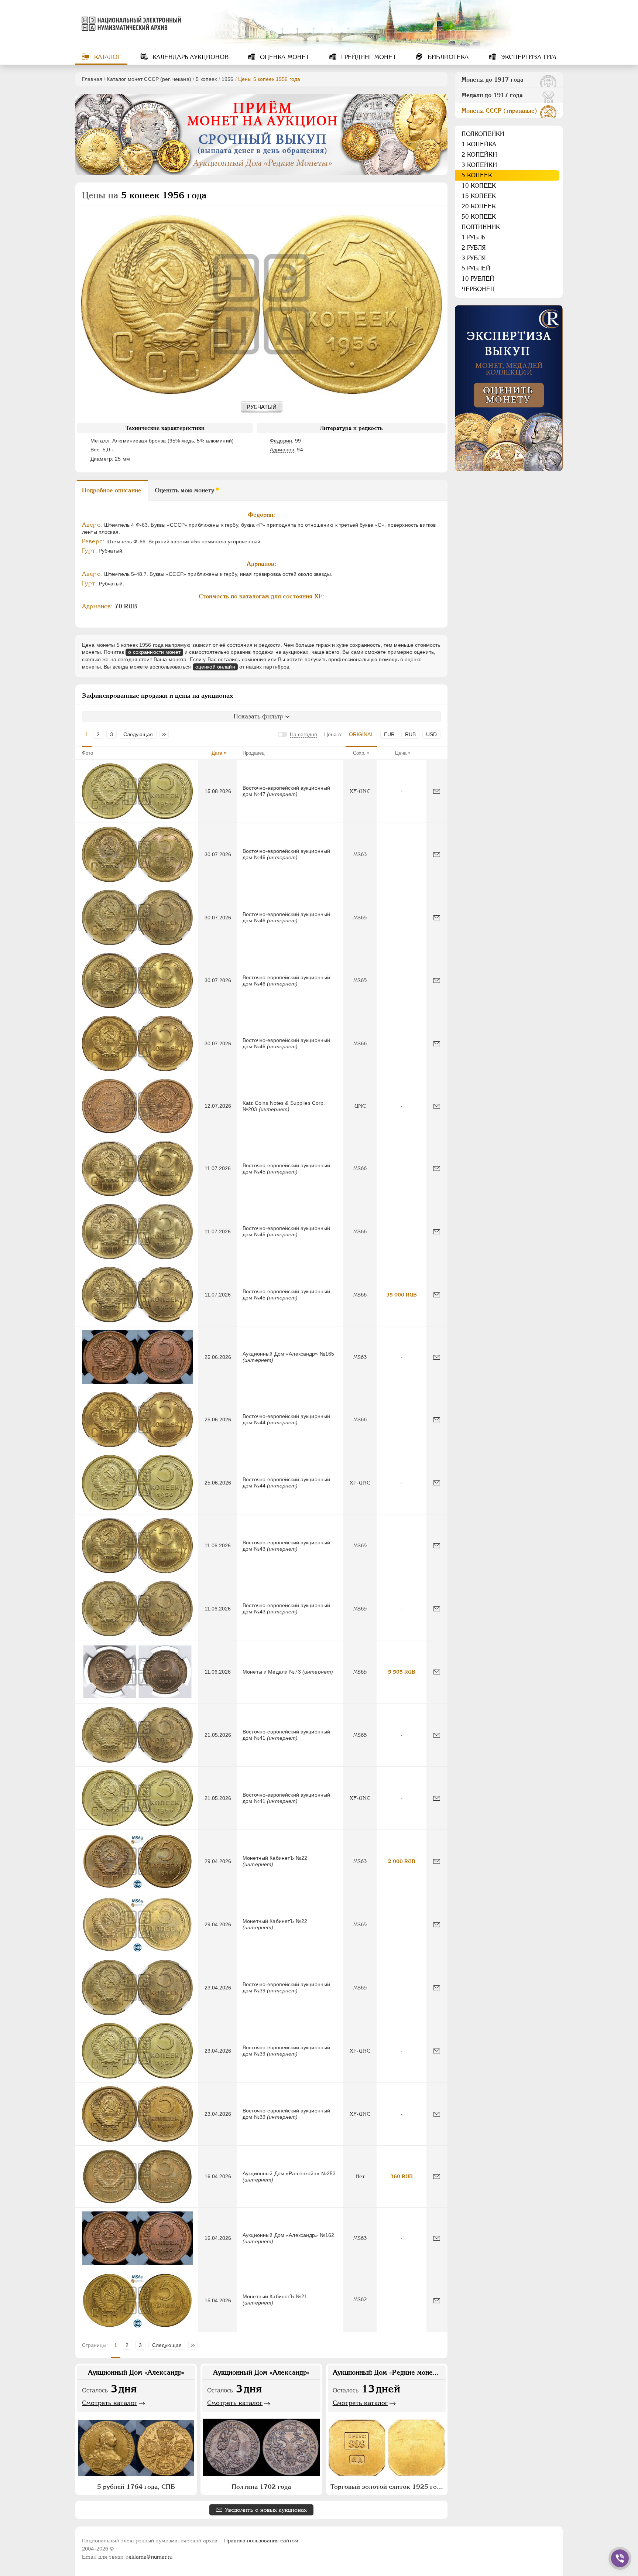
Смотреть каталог (110, 2403)
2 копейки (479, 155)
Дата (217, 753)
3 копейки (479, 165)
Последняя (166, 734)
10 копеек (479, 186)
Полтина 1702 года (261, 2487)
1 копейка (479, 144)
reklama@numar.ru (149, 2557)
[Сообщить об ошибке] (437, 791)
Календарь (190, 57)
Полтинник (481, 227)
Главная (92, 79)
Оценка (284, 57)
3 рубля (474, 258)
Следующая (138, 734)
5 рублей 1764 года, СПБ (136, 2487)
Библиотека (447, 57)
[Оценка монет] (509, 388)
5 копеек (206, 79)
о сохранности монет (154, 652)
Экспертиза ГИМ (527, 57)
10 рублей (478, 279)
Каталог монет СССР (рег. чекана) (149, 79)
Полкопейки (483, 134)
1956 (228, 79)
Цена (401, 753)
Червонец (478, 289)
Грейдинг (368, 57)
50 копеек (479, 217)
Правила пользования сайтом (261, 2541)
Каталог (107, 57)
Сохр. (359, 753)
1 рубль (473, 237)
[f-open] (620, 2558)
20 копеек (479, 206)
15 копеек (479, 196)
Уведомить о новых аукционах (266, 2510)
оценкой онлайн (215, 667)
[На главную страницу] (130, 24)
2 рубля (474, 248)
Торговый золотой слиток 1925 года (387, 2487)
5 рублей (476, 268)
